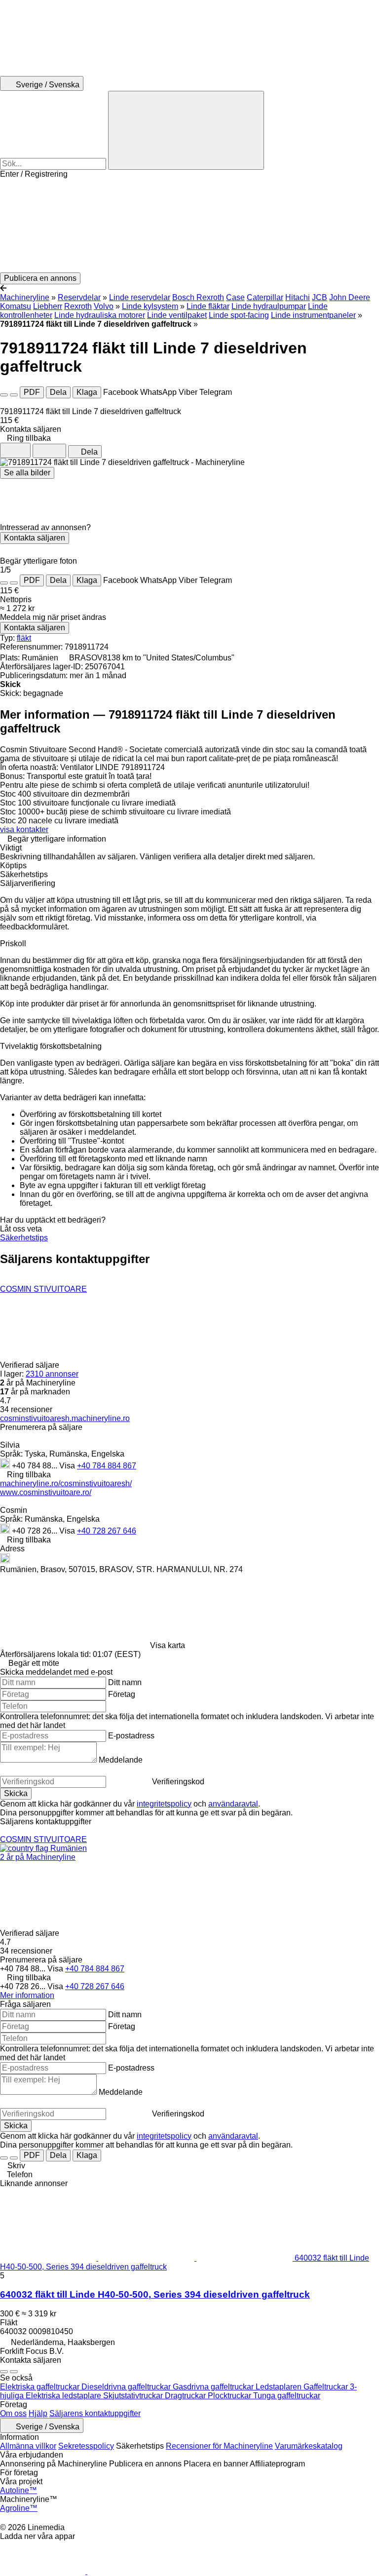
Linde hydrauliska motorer (100, 315)
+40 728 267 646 (107, 1531)
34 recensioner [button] (26, 1409)
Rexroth (78, 306)
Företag (122, 1694)
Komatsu (16, 306)
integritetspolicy (164, 1804)
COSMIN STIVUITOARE (43, 1289)
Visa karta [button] (168, 1645)
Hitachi (298, 297)
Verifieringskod (178, 1782)
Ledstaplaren (280, 2387)
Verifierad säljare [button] (31, 1365)
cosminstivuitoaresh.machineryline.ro (65, 1418)
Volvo (104, 306)
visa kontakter (24, 829)
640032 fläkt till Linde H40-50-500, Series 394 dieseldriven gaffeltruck (155, 2294)
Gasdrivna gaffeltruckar (214, 2387)
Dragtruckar (186, 2396)
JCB (320, 297)
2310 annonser (52, 1374)
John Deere (350, 297)
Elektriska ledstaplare (64, 2396)
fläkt (24, 638)
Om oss (13, 2413)
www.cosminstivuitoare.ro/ (46, 1492)
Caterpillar (265, 297)
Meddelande (121, 1760)
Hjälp (38, 2413)
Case (235, 297)
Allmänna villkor (28, 2446)
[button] (189, 226)
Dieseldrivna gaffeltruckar (127, 2387)
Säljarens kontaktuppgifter (95, 2413)
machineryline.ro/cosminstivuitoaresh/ (66, 1483)
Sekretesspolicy (86, 2446)
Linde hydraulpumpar (269, 306)
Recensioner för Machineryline (219, 2446)
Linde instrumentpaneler (313, 315)
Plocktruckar (230, 2396)
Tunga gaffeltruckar (287, 2396)
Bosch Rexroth (198, 297)
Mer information (27, 1995)
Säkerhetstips (24, 1238)
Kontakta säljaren (35, 538)
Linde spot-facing (239, 315)
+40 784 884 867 (107, 1466)
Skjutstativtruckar (134, 2396)
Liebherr (48, 306)
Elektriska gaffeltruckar (41, 2387)
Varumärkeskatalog (309, 2446)
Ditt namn (125, 1682)
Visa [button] (68, 1466)
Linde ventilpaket (177, 315)
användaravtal (233, 1804)
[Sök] (186, 130)
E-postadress (131, 1736)
